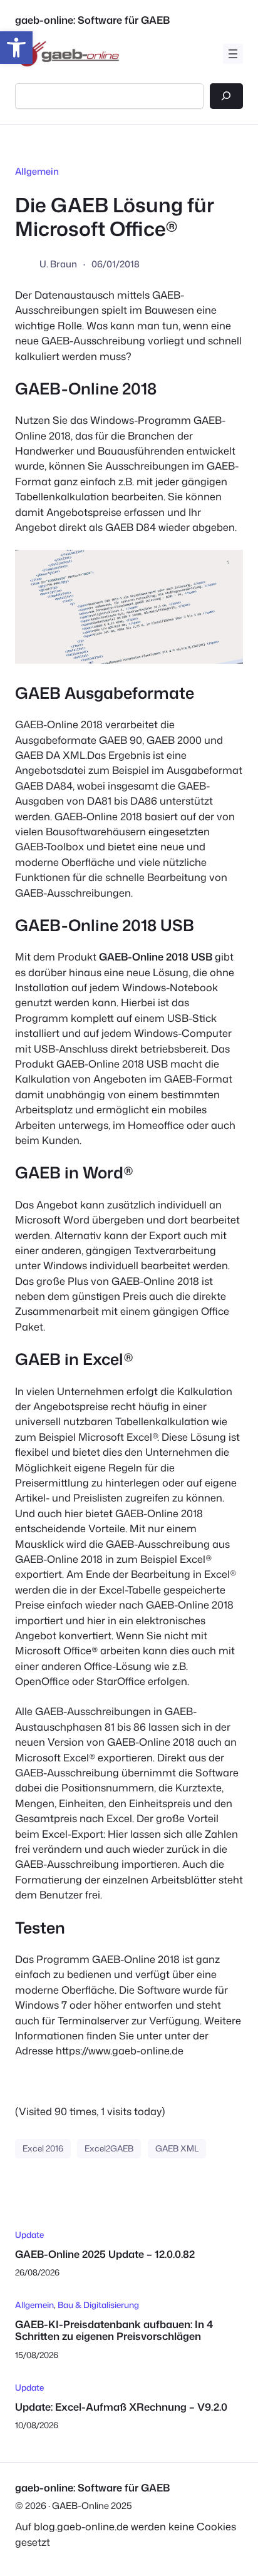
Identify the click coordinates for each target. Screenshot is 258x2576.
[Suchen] (226, 96)
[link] (16, 48)
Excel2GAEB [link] (109, 2148)
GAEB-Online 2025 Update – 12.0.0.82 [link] (105, 2254)
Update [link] (29, 2234)
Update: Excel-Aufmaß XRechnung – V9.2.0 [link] (121, 2407)
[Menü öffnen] (233, 54)
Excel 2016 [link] (43, 2148)
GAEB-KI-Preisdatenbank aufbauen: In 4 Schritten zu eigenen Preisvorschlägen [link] (114, 2330)
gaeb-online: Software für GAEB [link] (92, 20)
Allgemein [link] (37, 171)
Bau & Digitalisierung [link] (98, 2305)
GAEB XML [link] (177, 2148)
